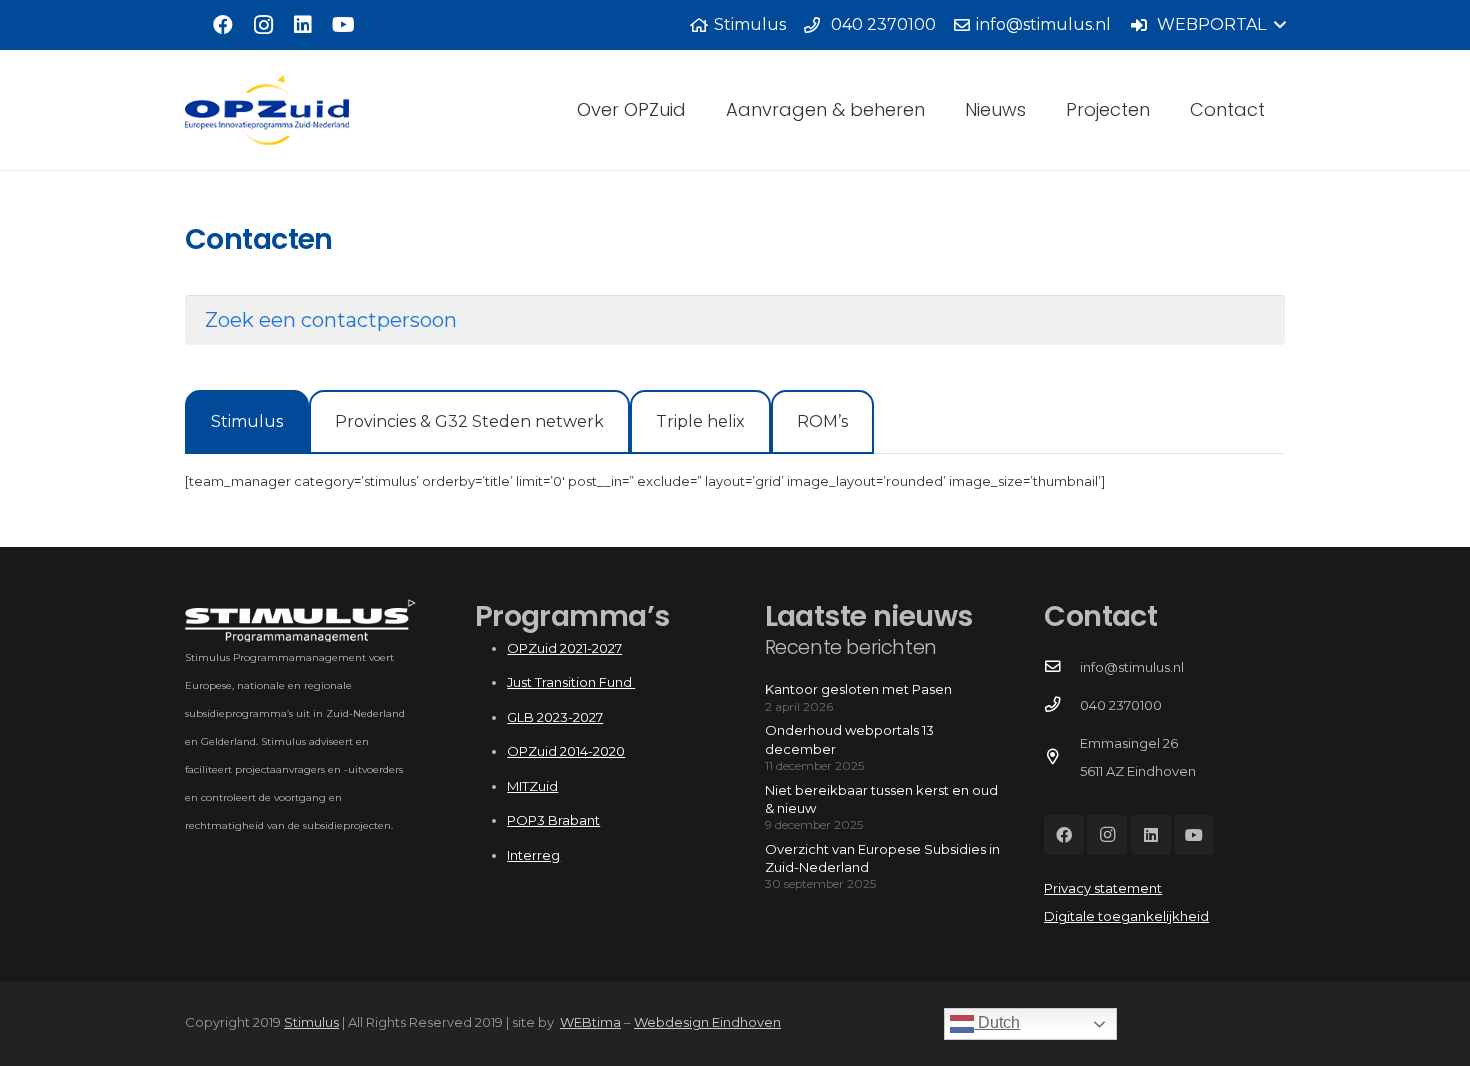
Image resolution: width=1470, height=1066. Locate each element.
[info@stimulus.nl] (1061, 667)
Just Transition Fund (571, 682)
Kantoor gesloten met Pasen (858, 689)
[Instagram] (263, 25)
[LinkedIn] (303, 25)
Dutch (997, 1022)
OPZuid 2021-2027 (564, 648)
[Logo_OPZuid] (267, 110)
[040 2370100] (1061, 705)
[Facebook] (223, 25)
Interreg (533, 855)
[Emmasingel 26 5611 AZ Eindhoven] (1061, 757)
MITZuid (532, 786)
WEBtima (590, 1022)
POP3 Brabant (553, 820)
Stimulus (311, 1022)
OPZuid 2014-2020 (566, 751)
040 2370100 (1121, 705)
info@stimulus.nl (1132, 667)
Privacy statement (1103, 888)
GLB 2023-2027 (555, 717)
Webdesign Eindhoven (707, 1022)
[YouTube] (343, 25)
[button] (1207, 25)
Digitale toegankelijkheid (1126, 916)
